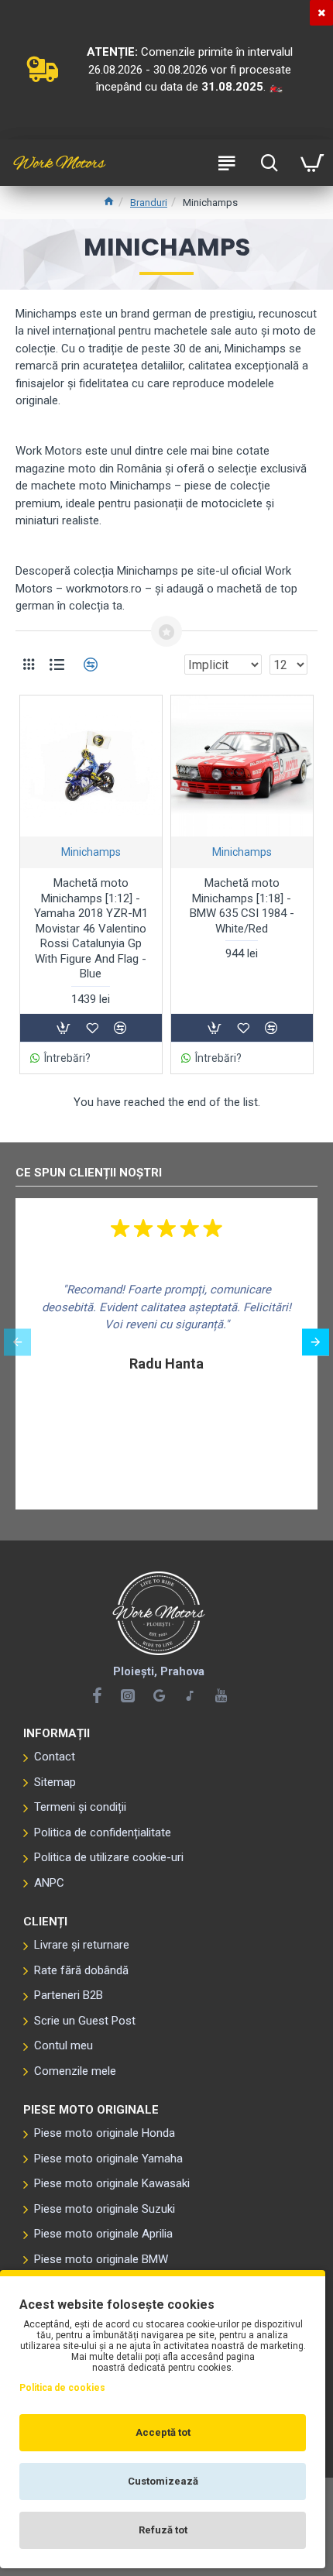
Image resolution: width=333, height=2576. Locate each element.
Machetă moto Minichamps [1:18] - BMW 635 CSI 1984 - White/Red (242, 906)
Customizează (163, 2481)
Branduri (149, 203)
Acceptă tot (163, 2432)
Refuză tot (163, 2530)
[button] (17, 1342)
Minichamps (91, 852)
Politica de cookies (62, 2388)
